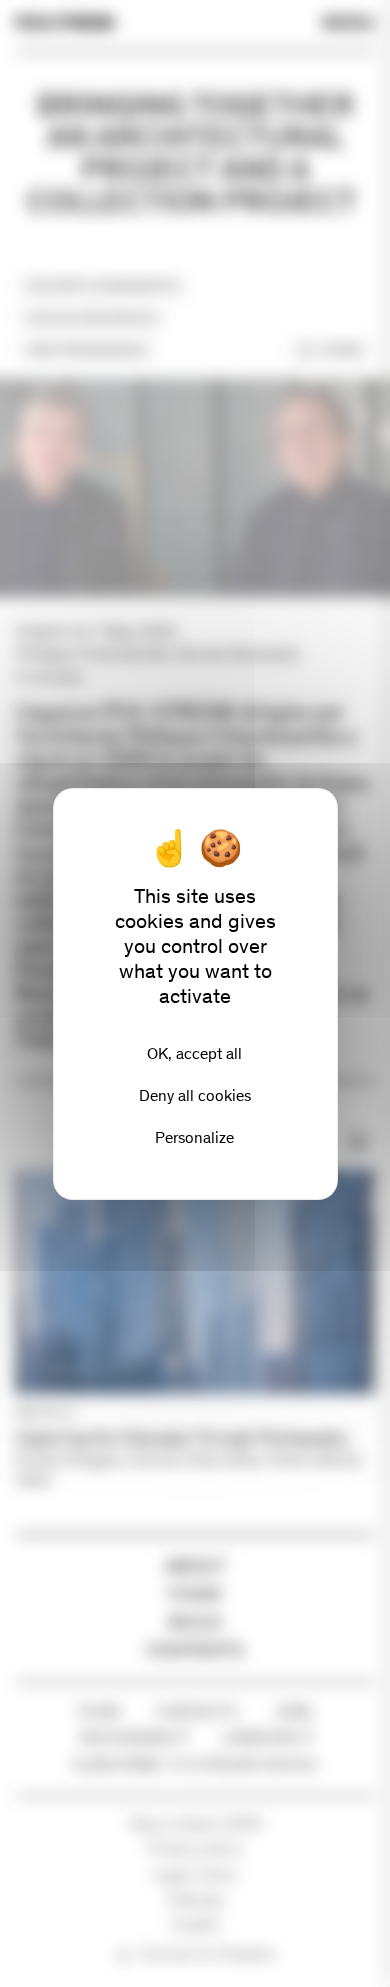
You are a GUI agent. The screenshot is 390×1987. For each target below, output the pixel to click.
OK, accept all (194, 1053)
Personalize (194, 1137)
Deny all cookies (195, 1095)
